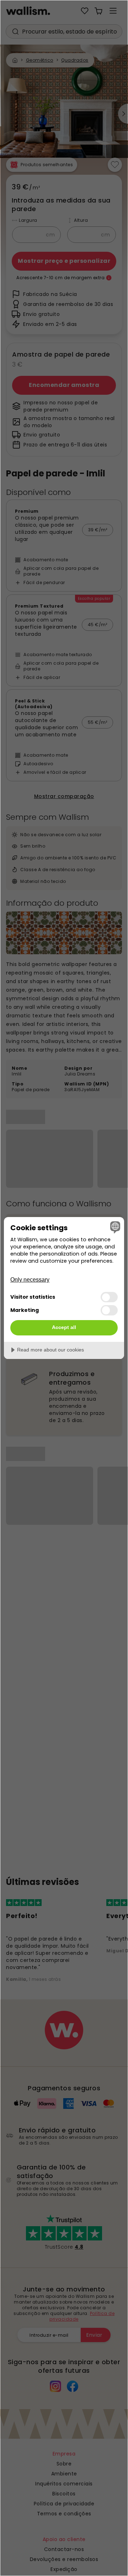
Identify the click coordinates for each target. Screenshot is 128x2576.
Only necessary (30, 1280)
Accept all (64, 1327)
